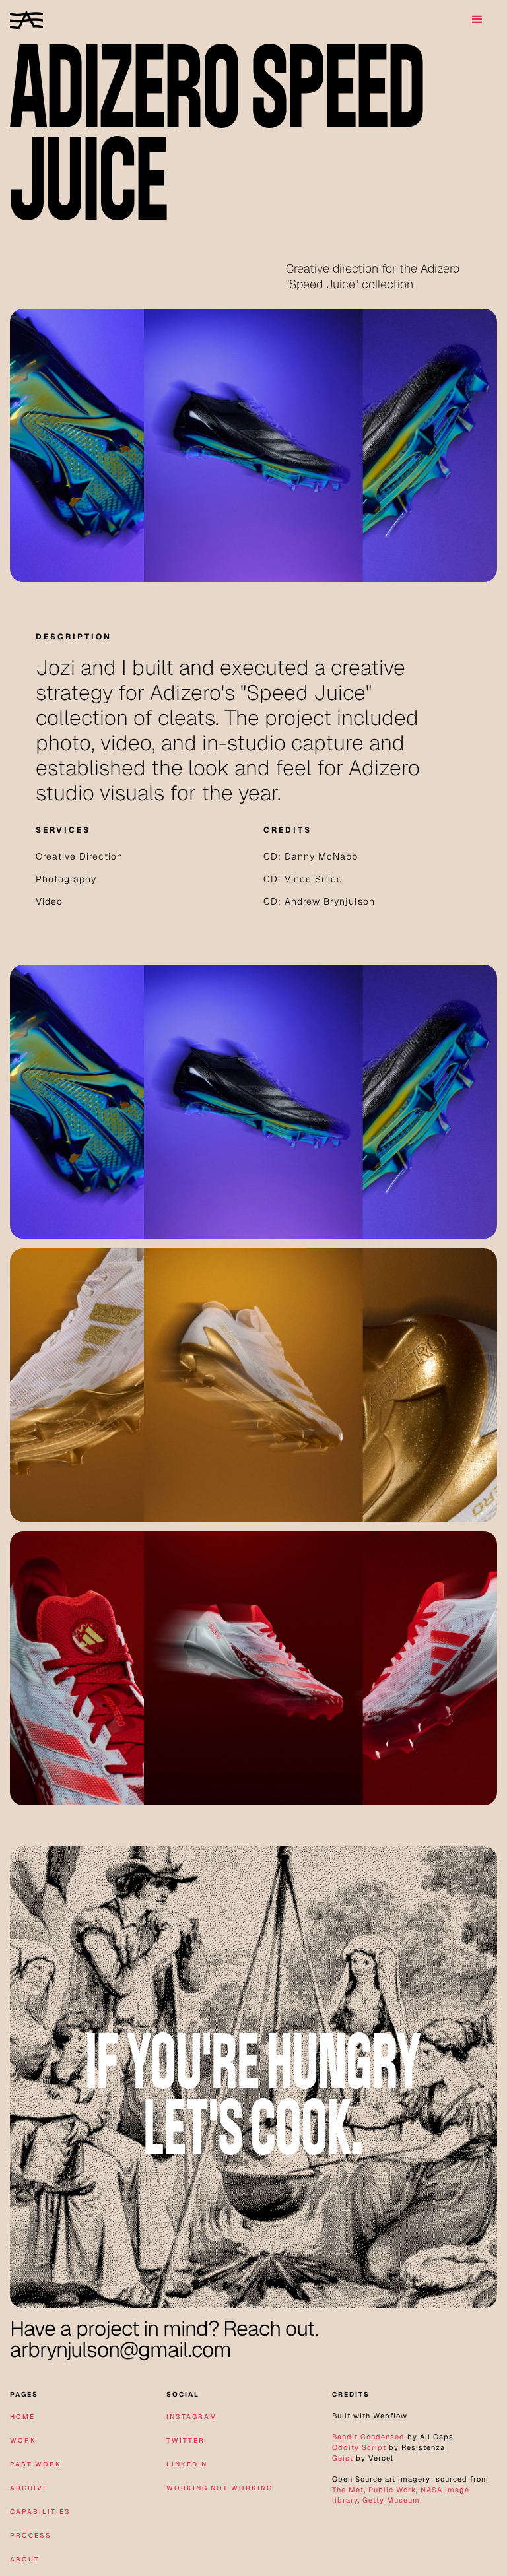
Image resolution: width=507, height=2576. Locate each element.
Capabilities (40, 2512)
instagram (192, 2417)
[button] (477, 20)
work (23, 2440)
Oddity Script (359, 2447)
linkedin (187, 2464)
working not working (220, 2488)
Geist (343, 2458)
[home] (26, 19)
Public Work (392, 2490)
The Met (348, 2490)
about (25, 2559)
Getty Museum (391, 2500)
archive (29, 2488)
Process (31, 2535)
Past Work (36, 2464)
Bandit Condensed (368, 2437)
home (22, 2417)
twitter (186, 2440)
